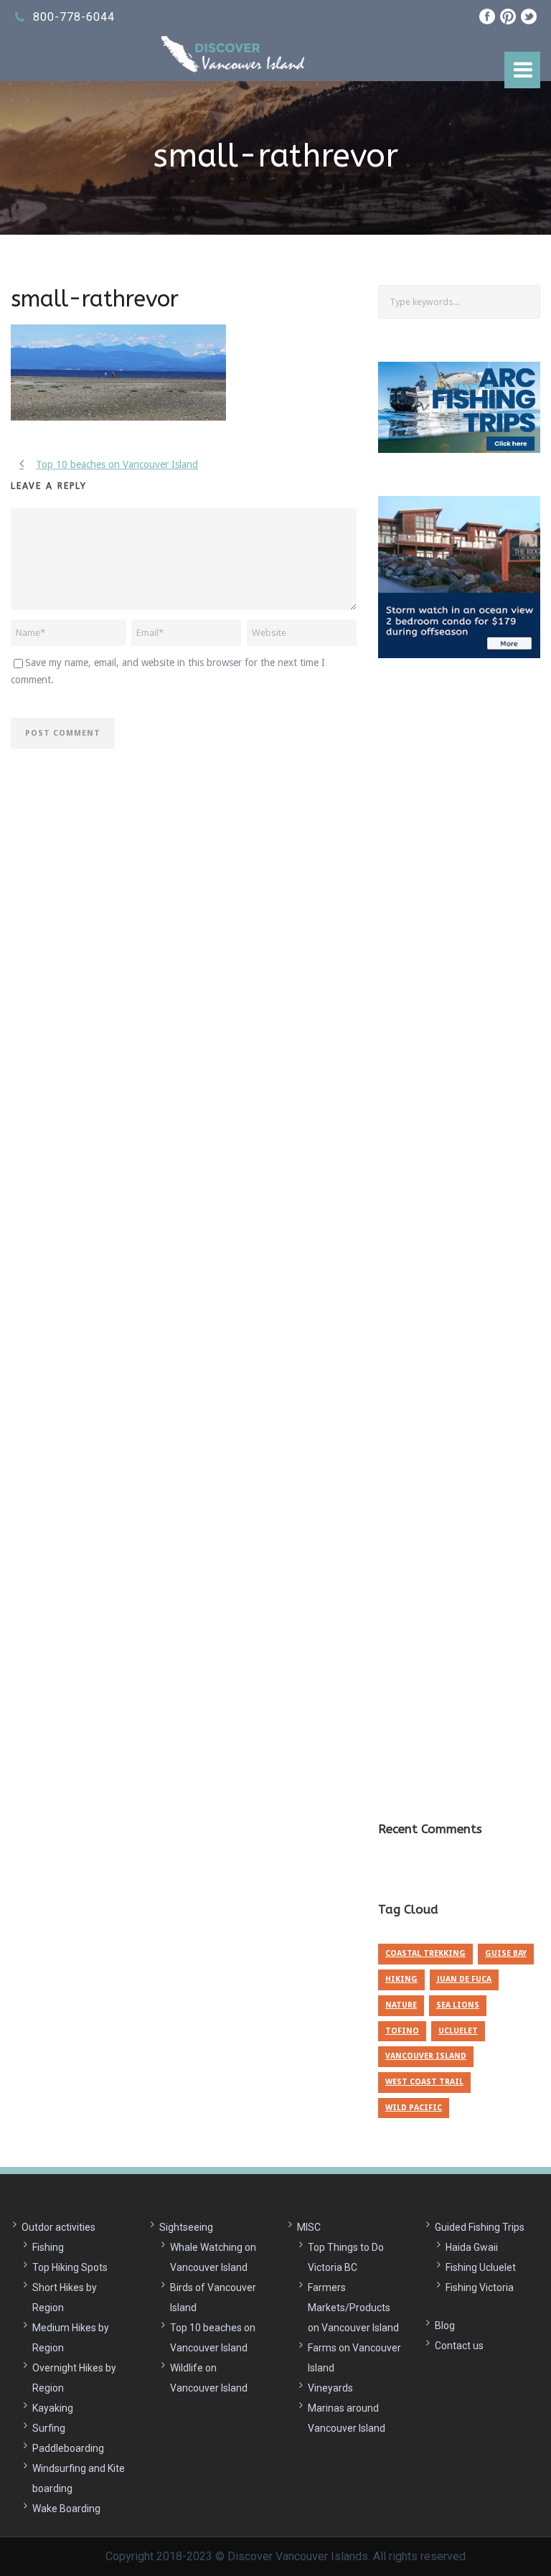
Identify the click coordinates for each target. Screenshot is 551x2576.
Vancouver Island (426, 2056)
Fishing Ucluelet (481, 2267)
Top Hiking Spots (70, 2267)
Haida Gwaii (472, 2247)
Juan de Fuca (464, 1979)
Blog (445, 2326)
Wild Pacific (414, 2108)
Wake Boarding (66, 2509)
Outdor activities (58, 2227)
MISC (309, 2227)
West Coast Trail (424, 2082)
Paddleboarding (68, 2448)
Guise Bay (506, 1953)
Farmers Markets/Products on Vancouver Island (353, 2308)
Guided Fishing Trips (480, 2227)
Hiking (401, 1979)
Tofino (402, 2031)
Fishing (48, 2247)
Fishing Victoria (480, 2287)
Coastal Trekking (425, 1953)
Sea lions (458, 2005)
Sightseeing (186, 2227)
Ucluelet (458, 2031)
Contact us (459, 2346)
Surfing (49, 2428)
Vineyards (330, 2388)
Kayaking (53, 2408)
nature (401, 2005)
